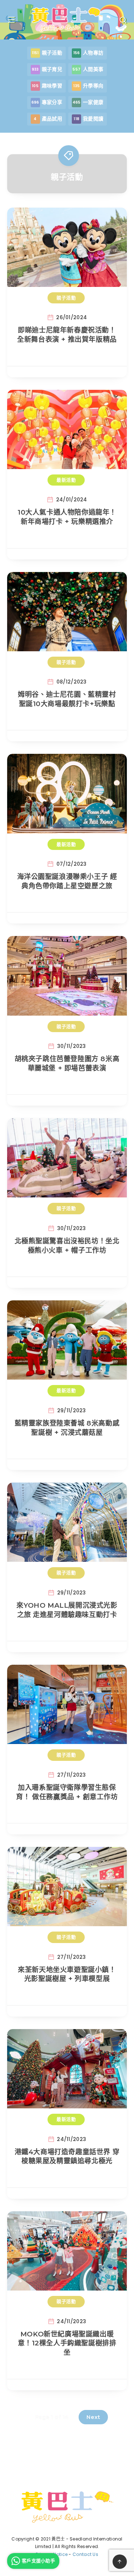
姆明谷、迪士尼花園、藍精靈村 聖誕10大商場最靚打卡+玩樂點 (67, 699)
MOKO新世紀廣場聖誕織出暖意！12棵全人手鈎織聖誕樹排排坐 (67, 2343)
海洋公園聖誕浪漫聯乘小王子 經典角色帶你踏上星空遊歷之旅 (67, 881)
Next (93, 2417)
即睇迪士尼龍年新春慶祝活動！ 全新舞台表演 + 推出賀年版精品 (67, 335)
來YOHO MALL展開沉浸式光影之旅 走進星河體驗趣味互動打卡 (67, 1610)
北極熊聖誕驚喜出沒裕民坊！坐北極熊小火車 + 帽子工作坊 (67, 1246)
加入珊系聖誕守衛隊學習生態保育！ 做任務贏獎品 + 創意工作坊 (67, 1792)
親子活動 (66, 298)
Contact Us (85, 2554)
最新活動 (66, 480)
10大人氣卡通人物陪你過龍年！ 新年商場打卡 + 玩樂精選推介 (67, 517)
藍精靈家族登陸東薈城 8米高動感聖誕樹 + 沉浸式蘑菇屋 (67, 1428)
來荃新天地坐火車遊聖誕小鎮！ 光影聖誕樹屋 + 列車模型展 (67, 1974)
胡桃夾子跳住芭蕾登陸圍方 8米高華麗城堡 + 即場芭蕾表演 (67, 1064)
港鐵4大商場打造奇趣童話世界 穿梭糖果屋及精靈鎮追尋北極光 (67, 2157)
